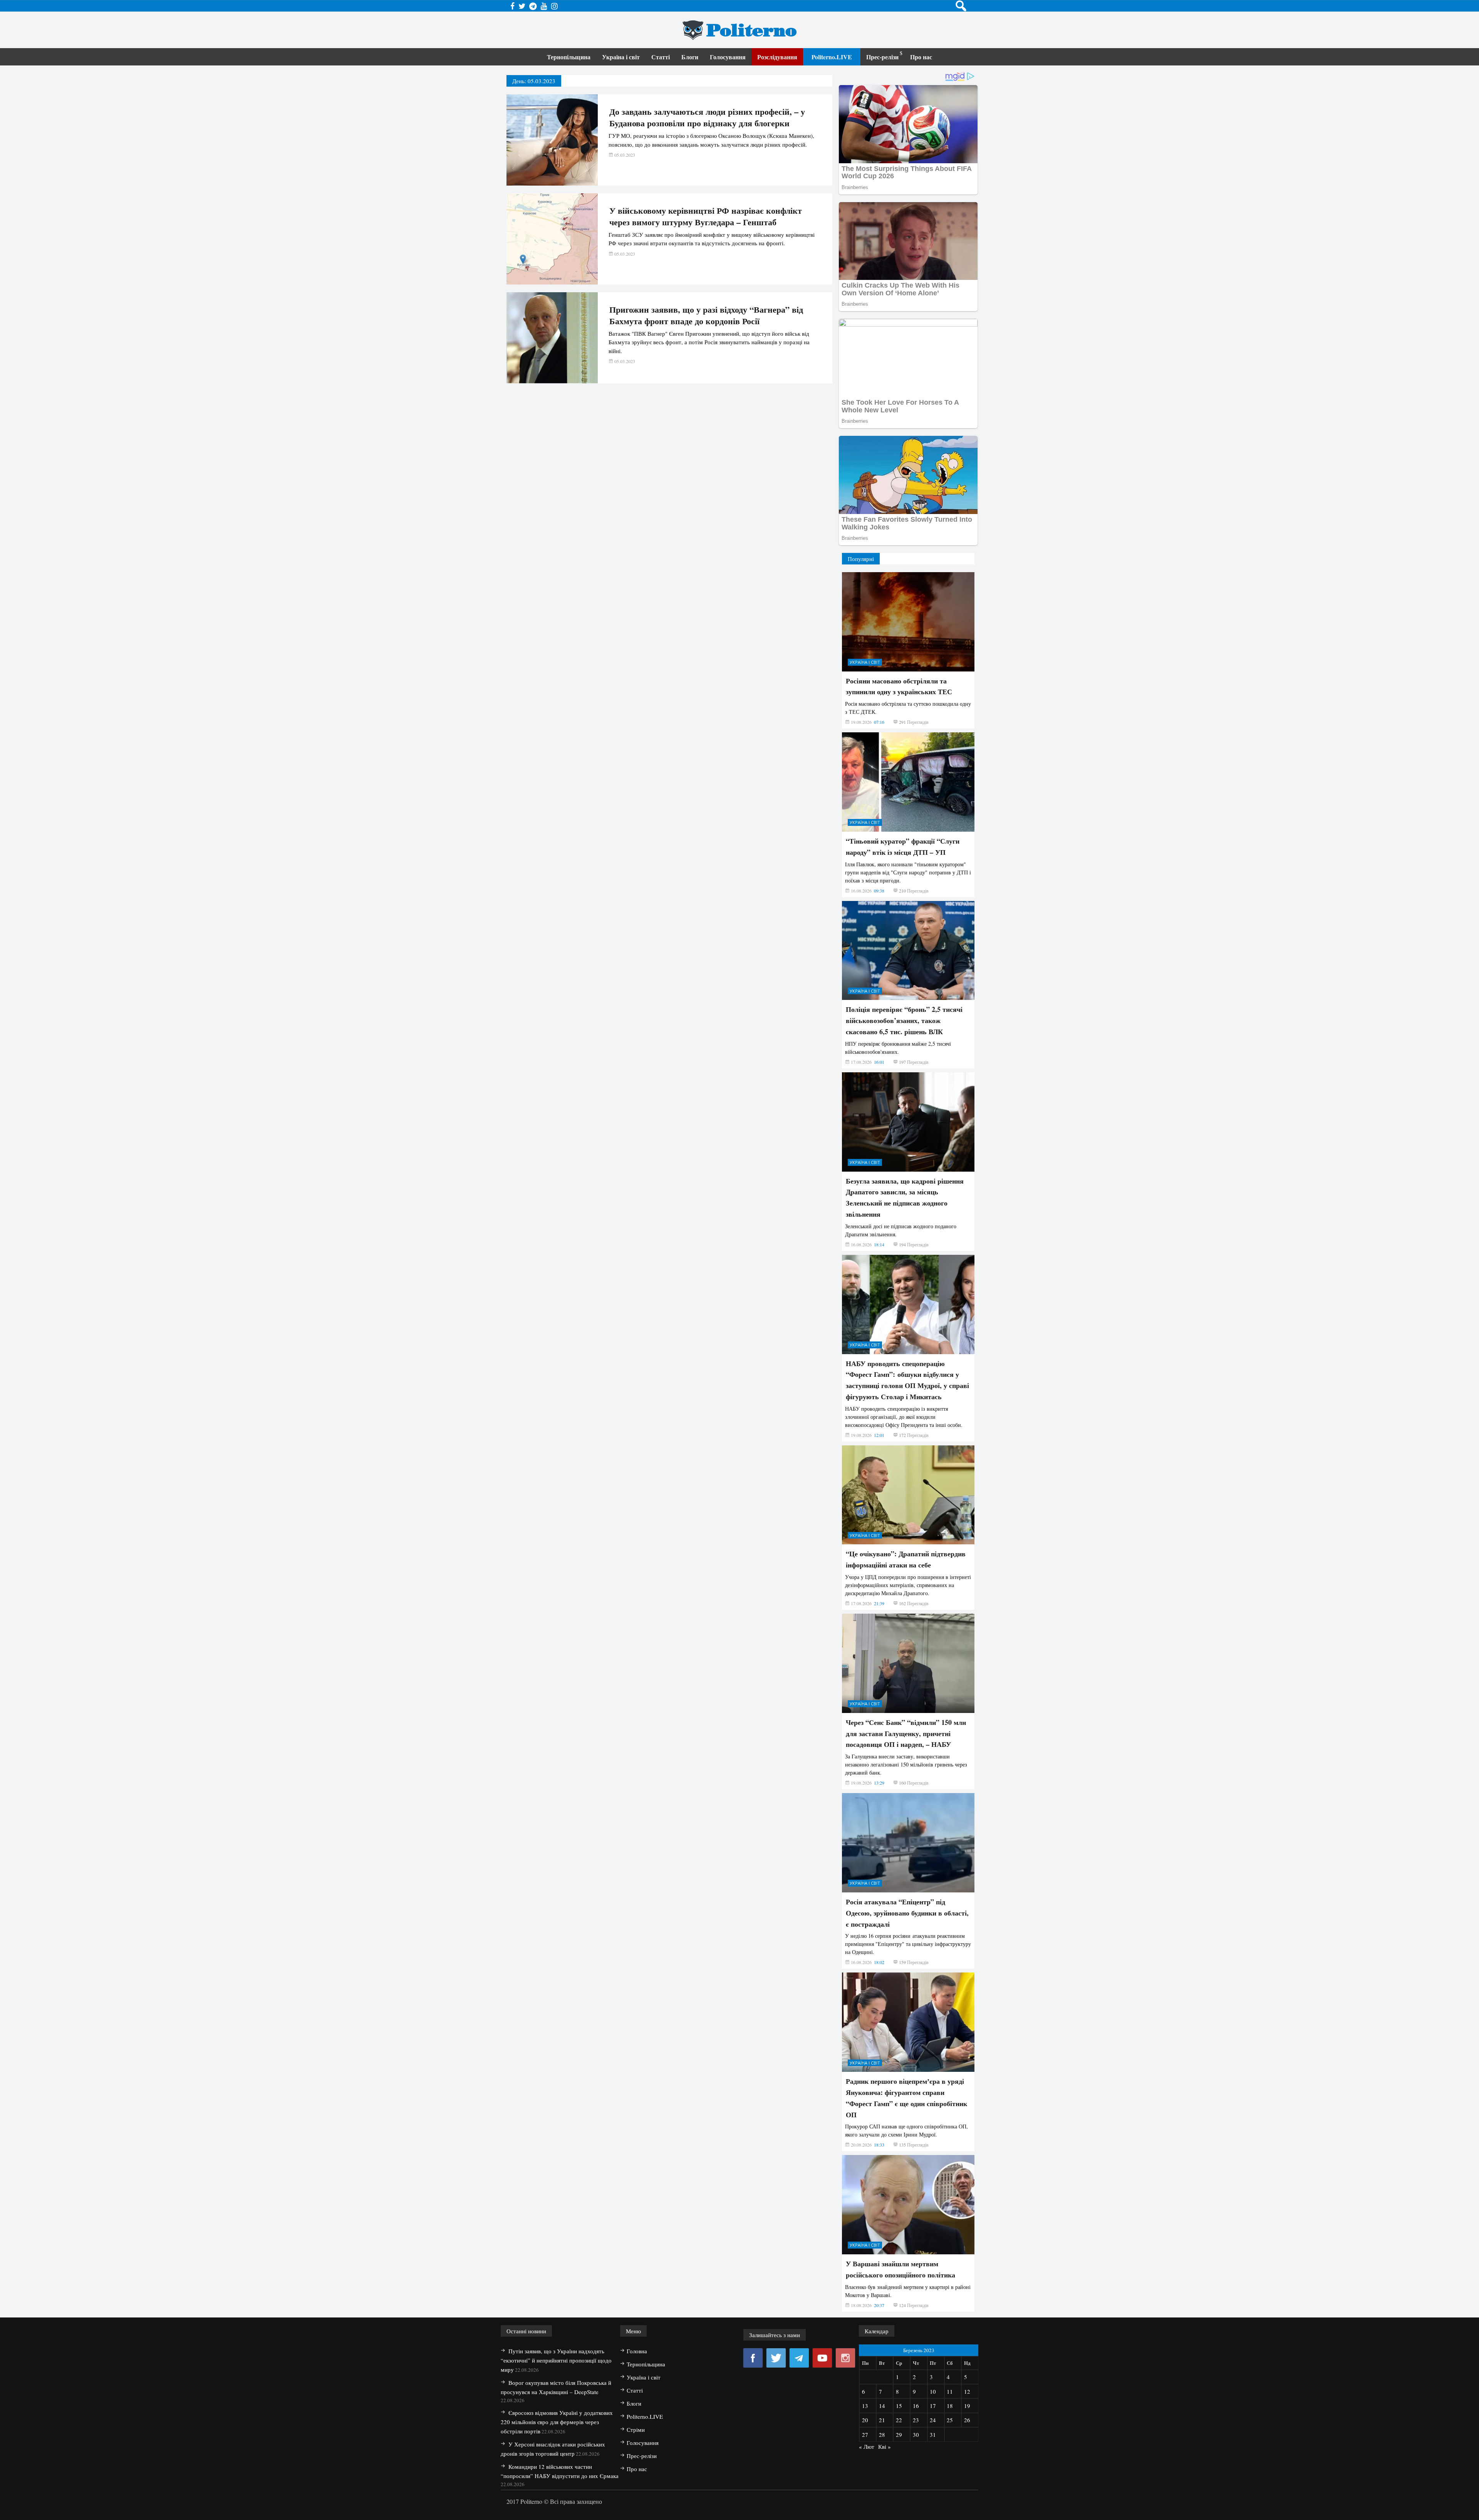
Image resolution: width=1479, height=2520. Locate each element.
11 (950, 2391)
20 (865, 2420)
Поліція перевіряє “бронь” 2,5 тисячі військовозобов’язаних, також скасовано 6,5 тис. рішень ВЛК (904, 1020)
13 (865, 2406)
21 (882, 2420)
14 (882, 2406)
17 (933, 2406)
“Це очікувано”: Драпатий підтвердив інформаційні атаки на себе (906, 1559)
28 (882, 2435)
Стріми (636, 2430)
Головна (637, 2351)
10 (933, 2391)
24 (933, 2420)
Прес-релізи (882, 57)
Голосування (728, 57)
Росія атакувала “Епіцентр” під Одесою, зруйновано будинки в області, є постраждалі (907, 1913)
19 (967, 2406)
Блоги (690, 57)
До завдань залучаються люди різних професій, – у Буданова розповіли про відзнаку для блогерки (707, 117)
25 (950, 2420)
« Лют (867, 2446)
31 (933, 2435)
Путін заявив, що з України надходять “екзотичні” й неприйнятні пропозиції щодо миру (556, 2360)
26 (967, 2420)
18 (950, 2406)
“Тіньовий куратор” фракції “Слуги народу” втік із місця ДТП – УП (903, 846)
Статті (661, 57)
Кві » (885, 2446)
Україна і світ (621, 57)
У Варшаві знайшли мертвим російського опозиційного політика (900, 2269)
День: (534, 81)
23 (916, 2420)
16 (916, 2406)
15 (899, 2406)
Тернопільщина (569, 57)
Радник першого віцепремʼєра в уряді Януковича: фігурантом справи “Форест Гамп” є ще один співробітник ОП (906, 2098)
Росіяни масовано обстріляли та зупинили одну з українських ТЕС (899, 686)
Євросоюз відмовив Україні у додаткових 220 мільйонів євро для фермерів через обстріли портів (557, 2422)
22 (899, 2420)
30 (916, 2435)
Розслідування (777, 57)
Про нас (921, 57)
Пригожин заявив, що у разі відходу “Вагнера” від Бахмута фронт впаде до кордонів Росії (706, 315)
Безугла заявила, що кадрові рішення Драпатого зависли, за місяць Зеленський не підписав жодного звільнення (905, 1197)
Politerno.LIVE (832, 57)
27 (865, 2435)
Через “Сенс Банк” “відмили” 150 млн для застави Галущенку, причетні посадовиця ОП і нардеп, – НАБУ (906, 1733)
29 (899, 2435)
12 (967, 2391)
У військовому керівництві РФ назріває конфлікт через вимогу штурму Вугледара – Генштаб (706, 216)
